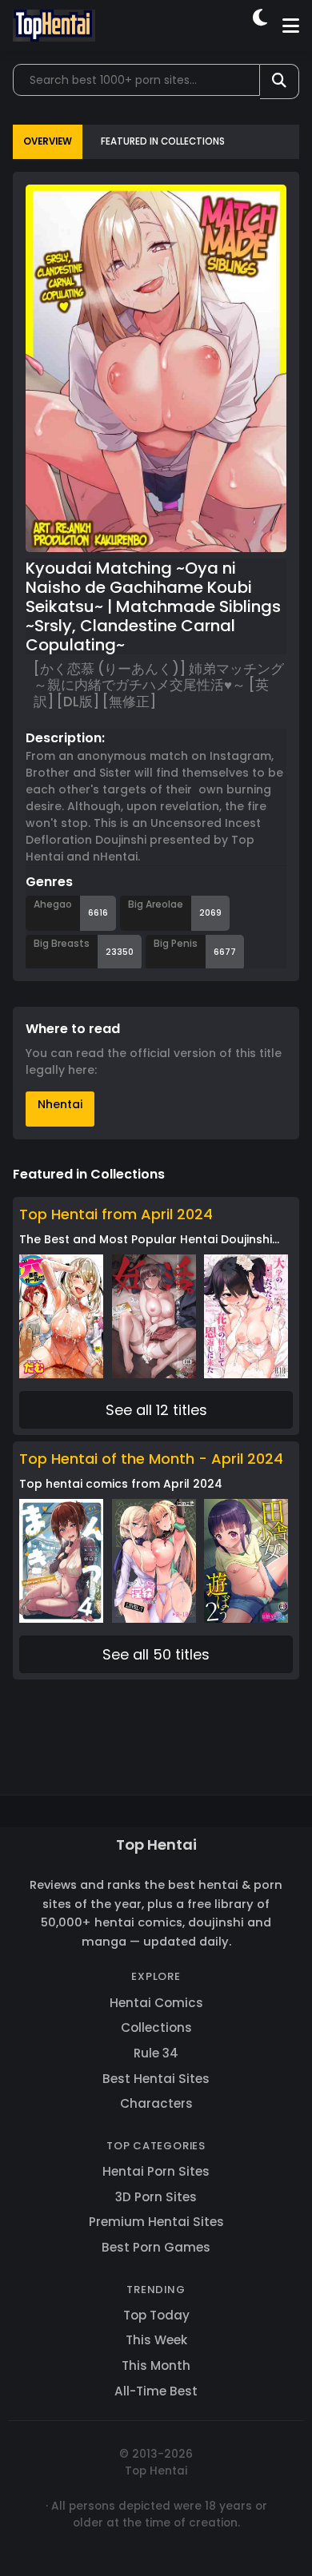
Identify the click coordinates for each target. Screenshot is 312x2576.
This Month (156, 2365)
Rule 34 (156, 2053)
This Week (156, 2340)
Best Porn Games (156, 2247)
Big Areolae (156, 904)
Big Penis (176, 943)
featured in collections (163, 141)
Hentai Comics (156, 2003)
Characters (156, 2103)
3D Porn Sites (156, 2197)
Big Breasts (62, 943)
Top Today (156, 2315)
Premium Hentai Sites (156, 2222)
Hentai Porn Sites (156, 2171)
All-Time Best (156, 2391)
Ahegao (53, 904)
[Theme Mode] (261, 26)
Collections (156, 2027)
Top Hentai (156, 1845)
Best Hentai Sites (156, 2079)
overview (48, 141)
